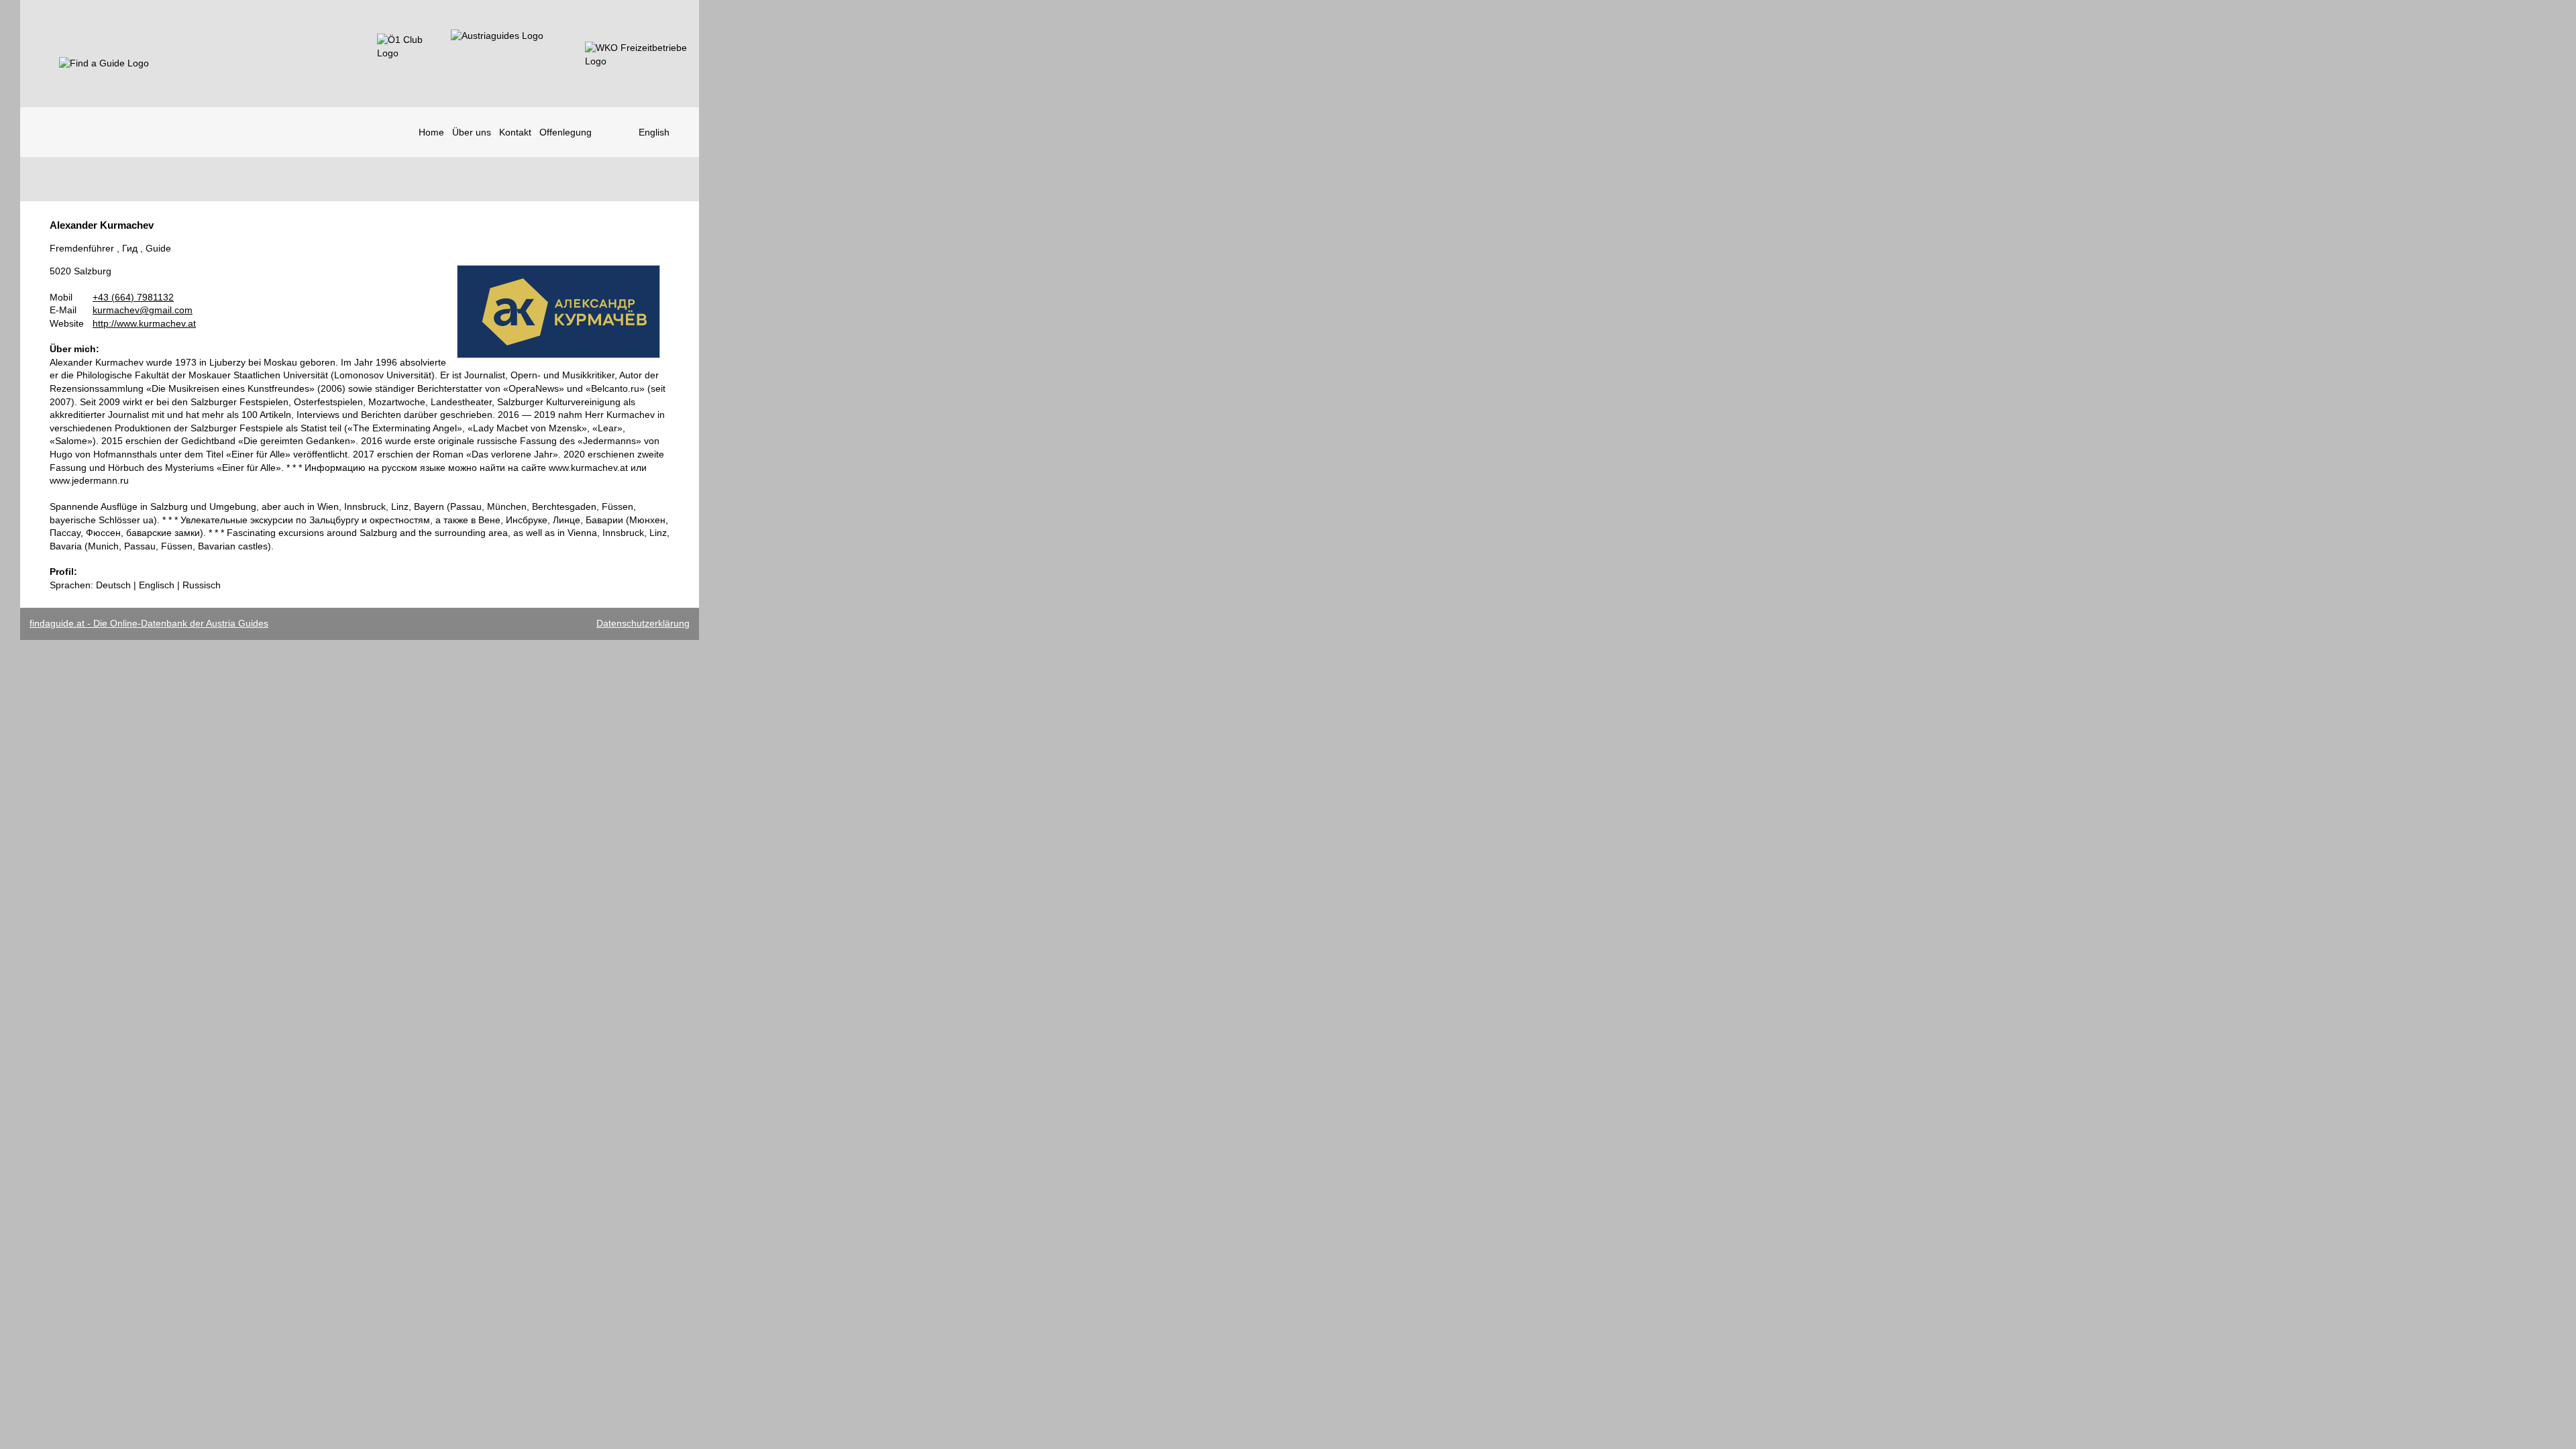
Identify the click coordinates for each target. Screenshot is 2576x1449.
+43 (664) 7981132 (133, 297)
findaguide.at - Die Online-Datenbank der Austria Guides (149, 623)
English (654, 132)
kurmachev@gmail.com (143, 310)
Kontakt (515, 132)
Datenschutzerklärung (643, 623)
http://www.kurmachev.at (144, 323)
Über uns (472, 132)
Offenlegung (566, 132)
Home (431, 132)
